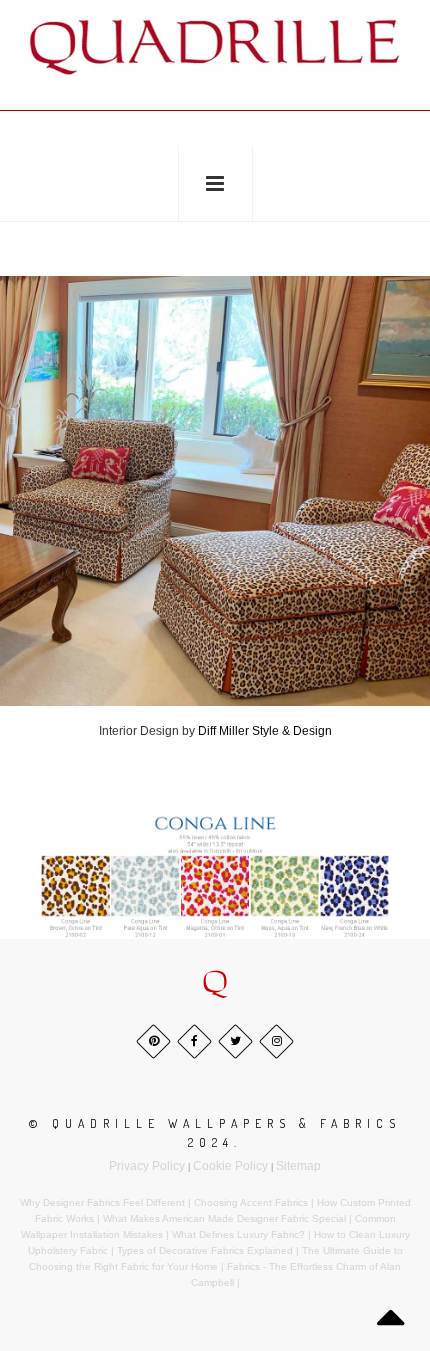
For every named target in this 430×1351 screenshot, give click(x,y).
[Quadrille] (215, 46)
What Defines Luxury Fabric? (238, 1234)
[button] (215, 983)
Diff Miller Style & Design (265, 731)
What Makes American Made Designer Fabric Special (224, 1218)
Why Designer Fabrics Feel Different (102, 1202)
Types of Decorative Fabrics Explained (205, 1250)
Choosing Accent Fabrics (251, 1202)
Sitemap (298, 1166)
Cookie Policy (230, 1166)
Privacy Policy (147, 1166)
